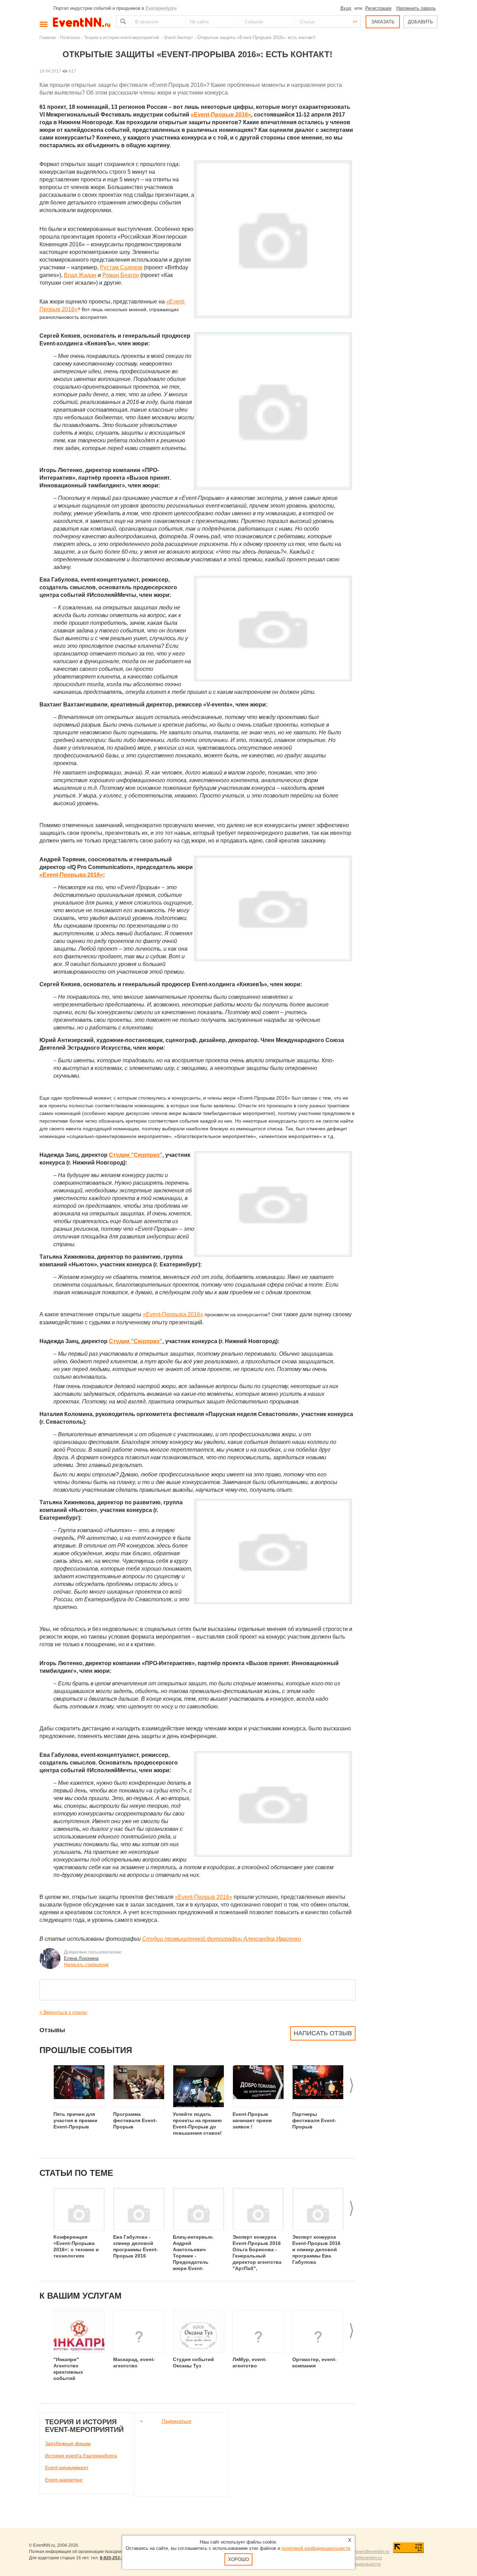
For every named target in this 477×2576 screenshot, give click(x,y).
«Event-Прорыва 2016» (71, 875)
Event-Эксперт (179, 38)
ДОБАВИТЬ (420, 22)
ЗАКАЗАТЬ (383, 22)
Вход (346, 8)
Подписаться (177, 2421)
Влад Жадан (80, 275)
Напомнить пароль (416, 8)
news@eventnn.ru (372, 2552)
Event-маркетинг (64, 2480)
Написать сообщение (86, 1965)
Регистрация (378, 8)
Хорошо (239, 2559)
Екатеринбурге (161, 8)
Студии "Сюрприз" (136, 1155)
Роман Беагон (121, 275)
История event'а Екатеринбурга (81, 2456)
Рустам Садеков (121, 267)
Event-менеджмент (67, 2468)
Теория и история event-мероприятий (122, 38)
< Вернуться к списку (63, 2012)
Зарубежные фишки (68, 2443)
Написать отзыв (323, 2033)
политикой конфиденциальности (316, 2548)
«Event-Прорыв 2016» (221, 115)
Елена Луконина (81, 1958)
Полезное (70, 38)
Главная (48, 38)
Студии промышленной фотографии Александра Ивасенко (222, 1939)
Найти (122, 21)
